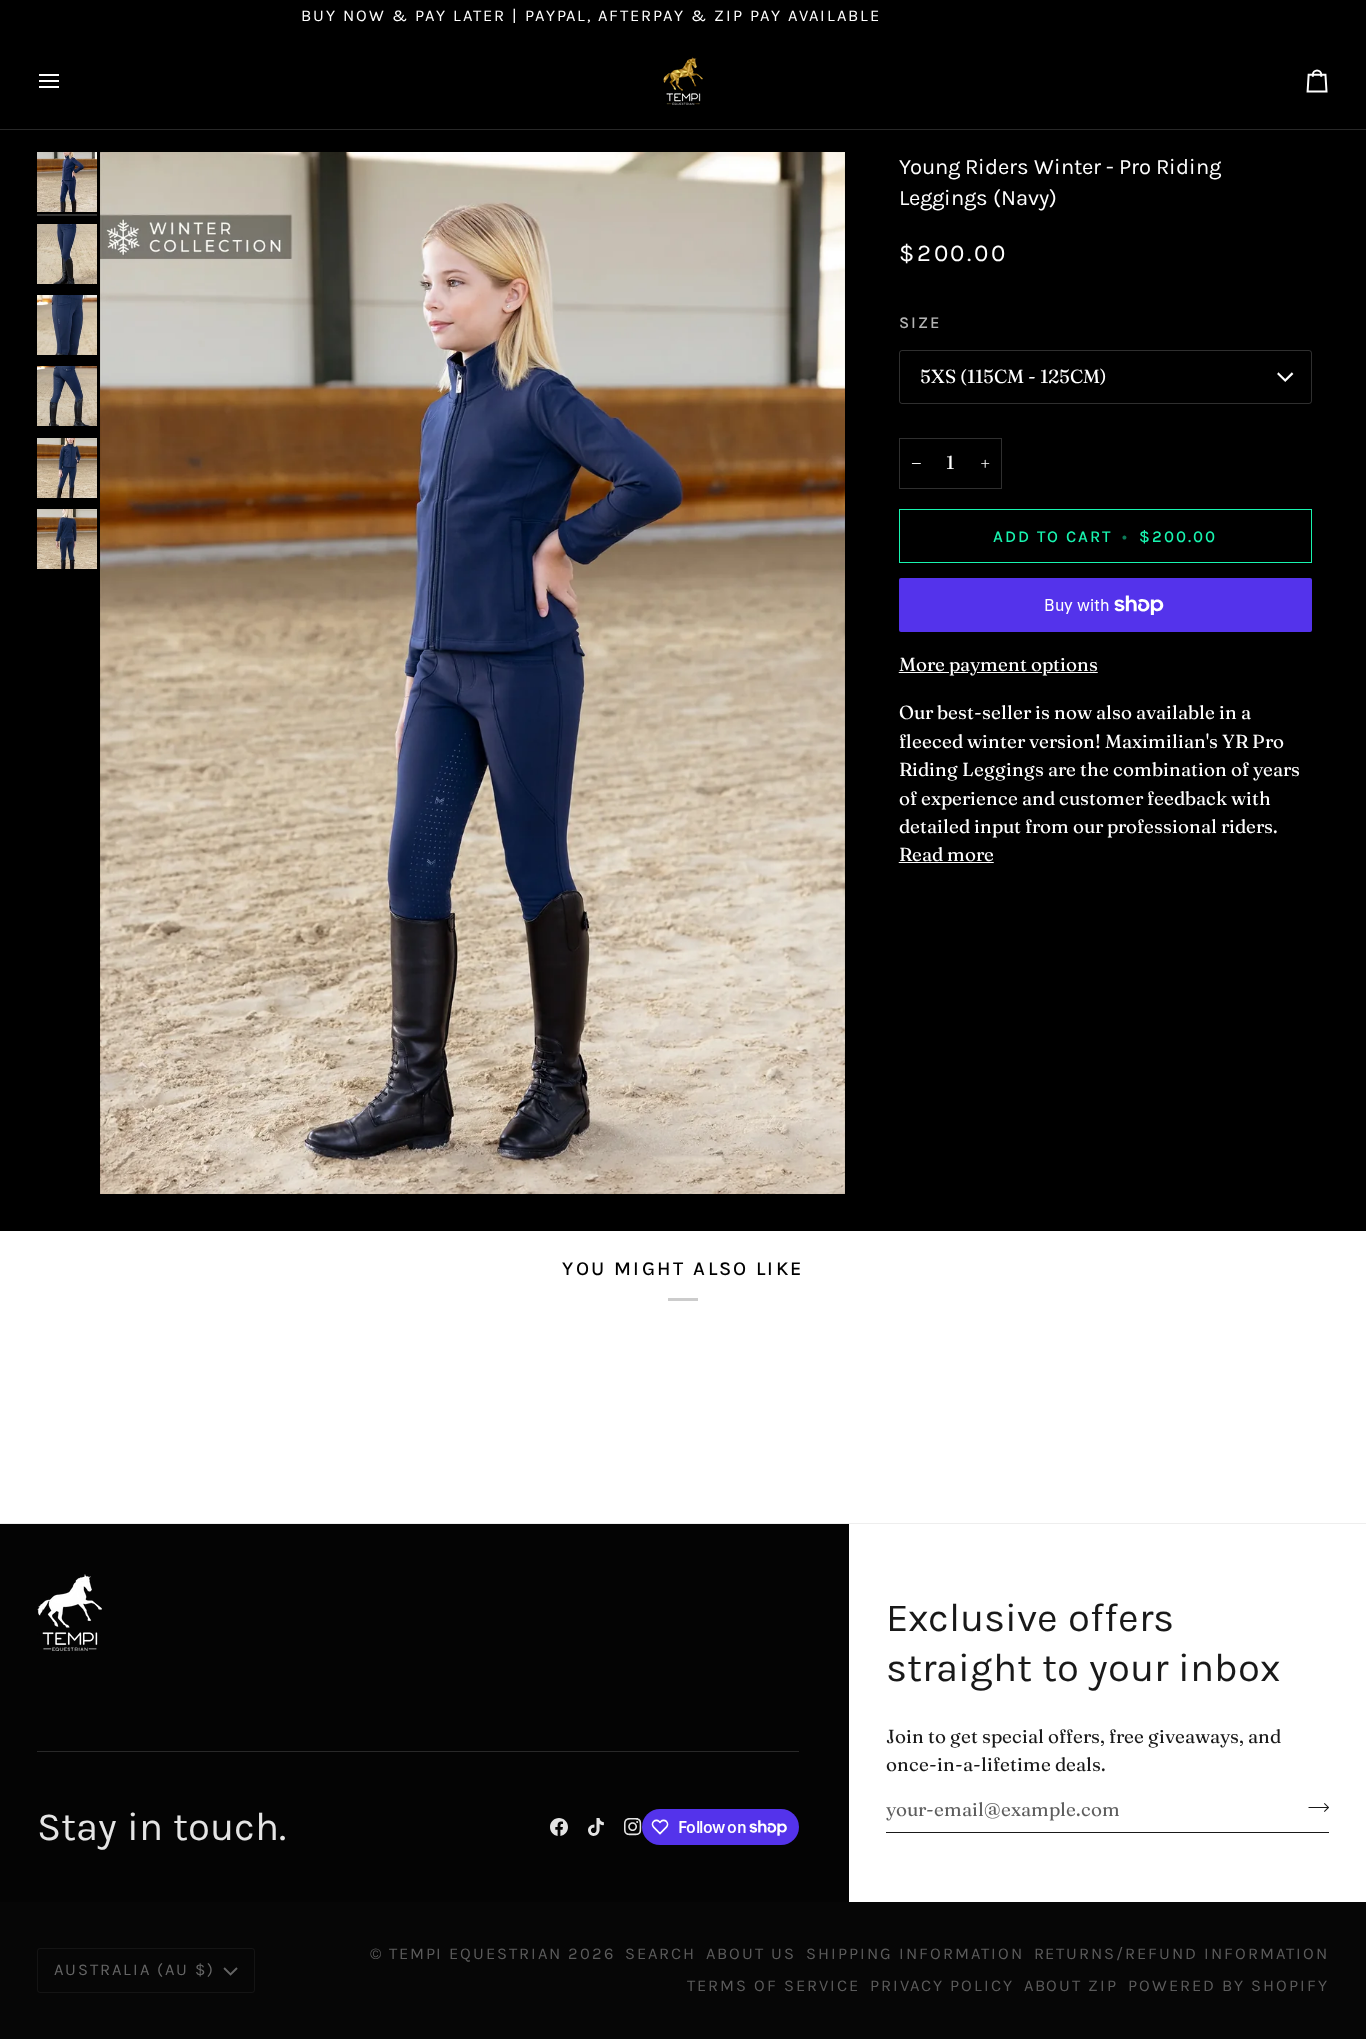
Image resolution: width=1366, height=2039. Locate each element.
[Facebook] (559, 1827)
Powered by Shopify (1228, 1985)
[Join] (1312, 1807)
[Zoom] (472, 673)
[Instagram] (633, 1827)
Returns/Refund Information (1181, 1953)
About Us (751, 1953)
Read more (946, 854)
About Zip (1071, 1985)
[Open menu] (67, 81)
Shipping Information (915, 1953)
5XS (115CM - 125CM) (1013, 376)
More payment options (998, 664)
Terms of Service (773, 1985)
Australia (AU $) (134, 1969)
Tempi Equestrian (476, 1953)
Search (660, 1953)
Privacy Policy (942, 1985)
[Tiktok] (596, 1827)
